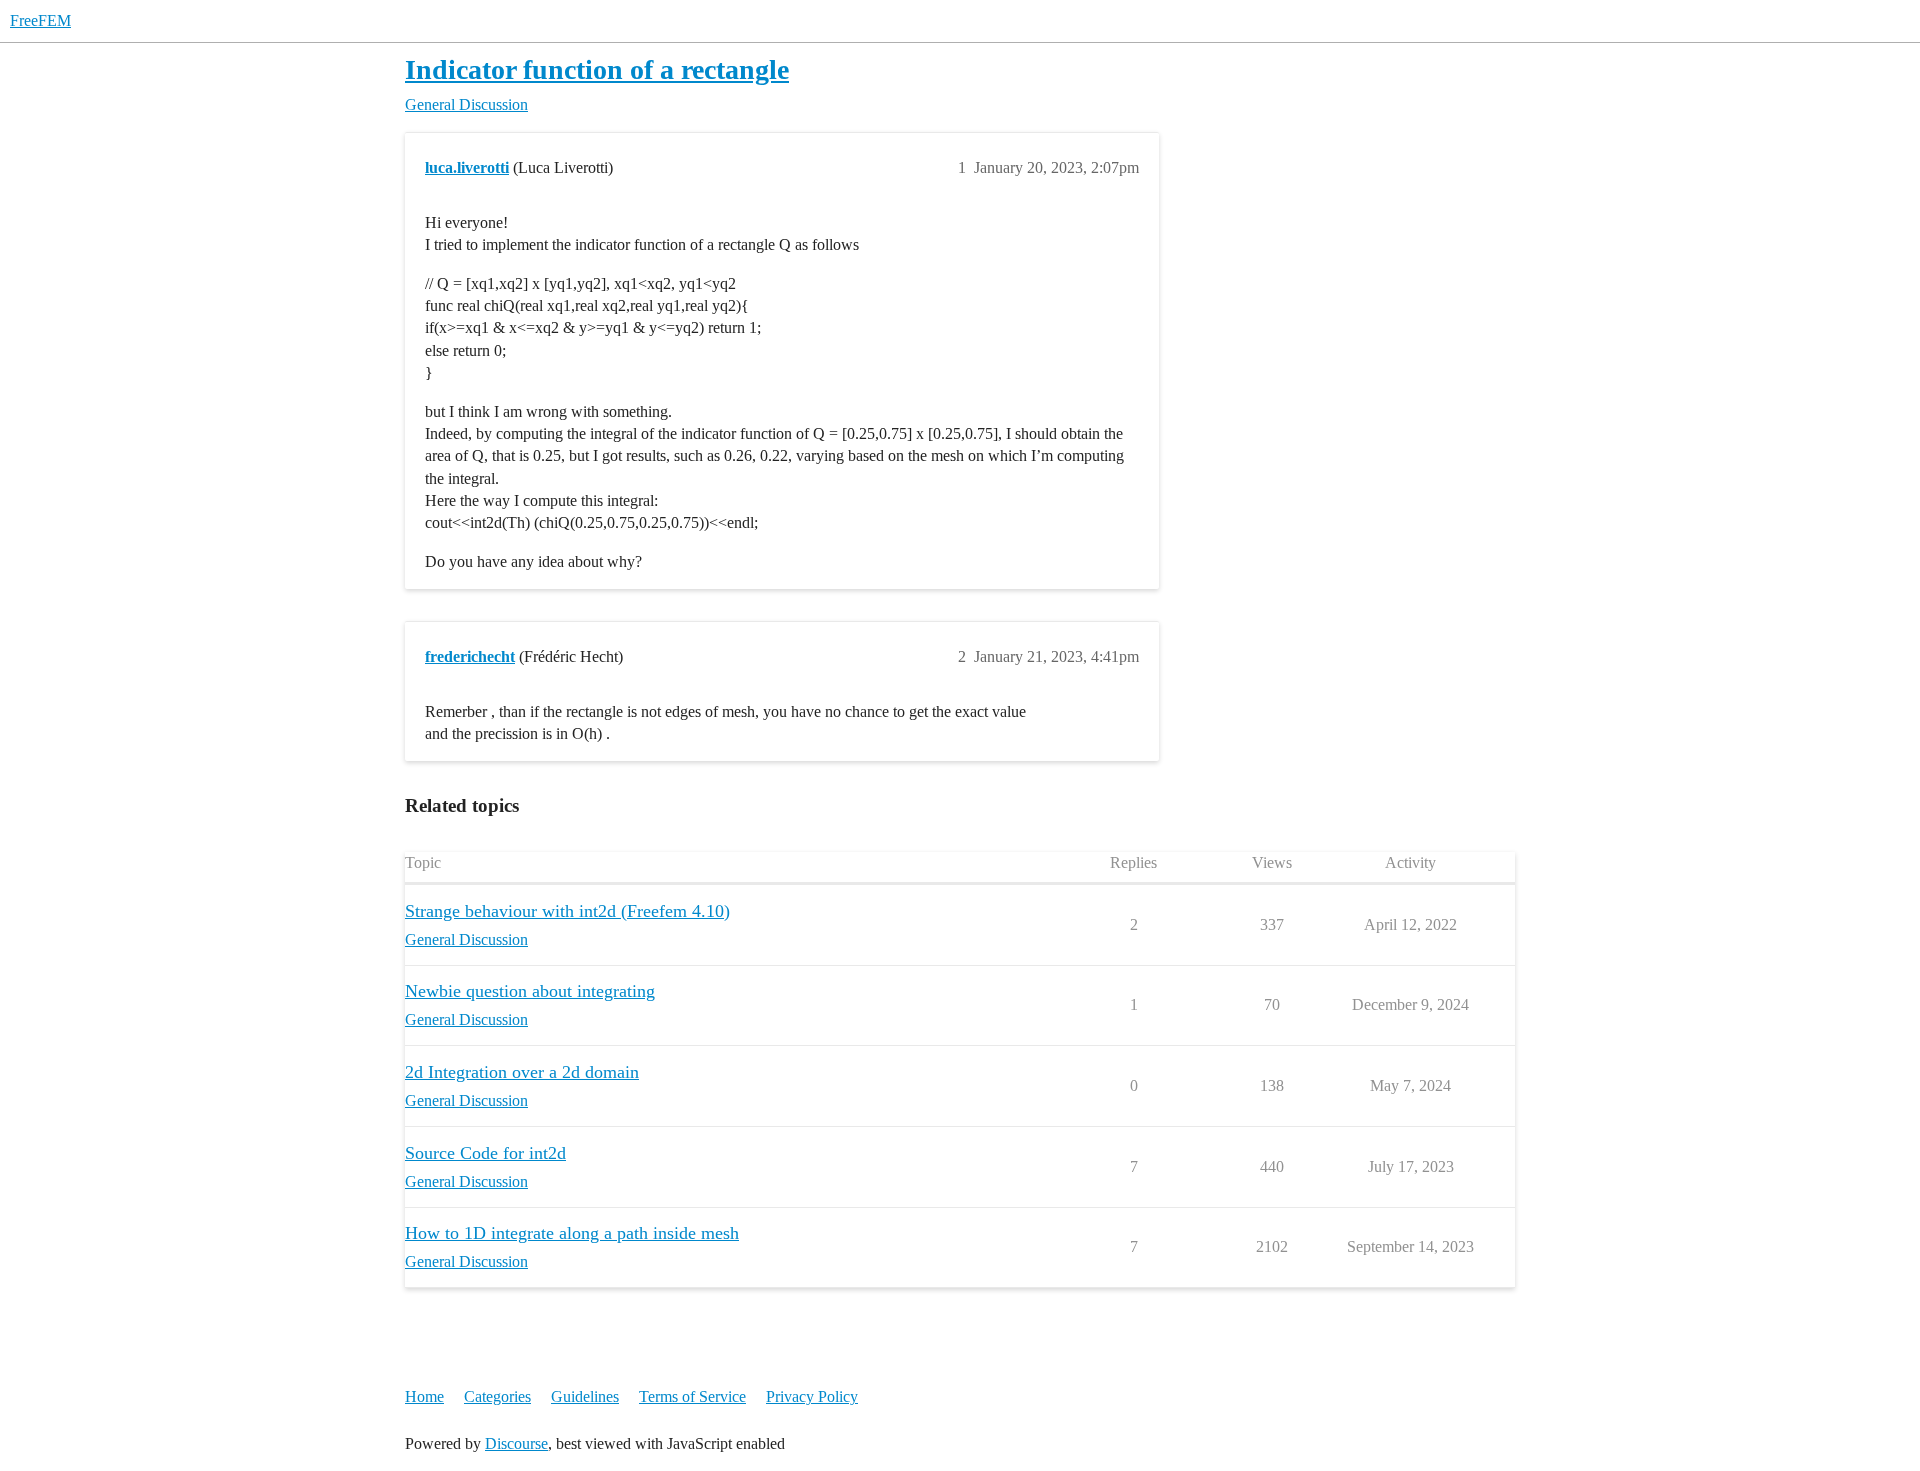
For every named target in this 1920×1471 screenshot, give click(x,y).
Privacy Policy (812, 1396)
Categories (497, 1396)
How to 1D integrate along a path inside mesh (572, 1233)
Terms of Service (692, 1396)
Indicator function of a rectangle (597, 69)
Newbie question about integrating (530, 991)
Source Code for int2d (485, 1153)
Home (424, 1396)
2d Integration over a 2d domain (522, 1072)
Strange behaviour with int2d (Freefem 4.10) (567, 911)
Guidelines (585, 1396)
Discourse (516, 1443)
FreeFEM (40, 20)
